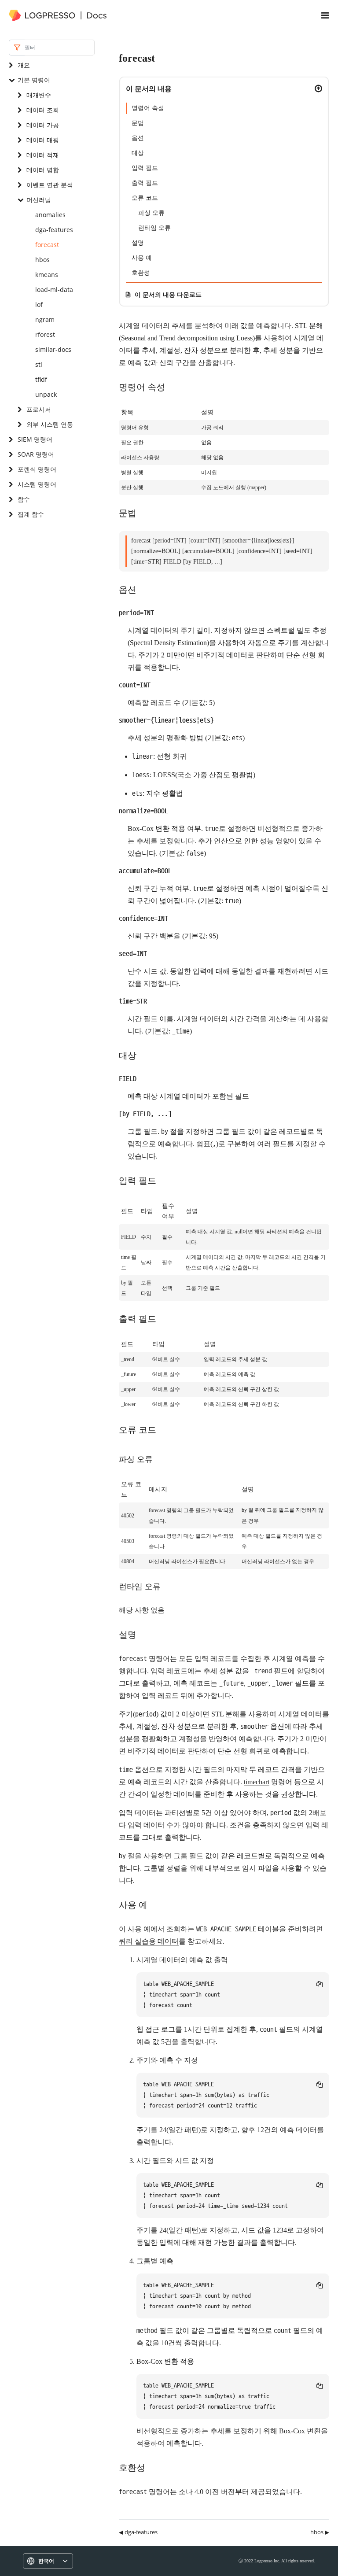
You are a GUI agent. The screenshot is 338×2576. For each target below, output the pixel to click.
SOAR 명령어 (36, 454)
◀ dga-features (138, 2532)
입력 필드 (145, 168)
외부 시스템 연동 (50, 424)
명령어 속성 (148, 108)
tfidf (41, 379)
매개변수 (39, 95)
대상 (138, 153)
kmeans (47, 275)
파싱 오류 (151, 213)
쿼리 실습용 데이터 (149, 1941)
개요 (24, 65)
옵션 (138, 138)
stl (39, 364)
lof (39, 304)
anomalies (50, 215)
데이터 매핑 (43, 140)
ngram (45, 319)
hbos (42, 260)
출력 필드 (145, 183)
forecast (47, 245)
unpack (46, 394)
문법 (138, 123)
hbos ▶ (320, 2532)
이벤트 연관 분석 (50, 185)
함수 (24, 499)
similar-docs (53, 349)
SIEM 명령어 (35, 439)
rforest (45, 334)
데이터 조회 (43, 110)
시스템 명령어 (37, 484)
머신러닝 (39, 200)
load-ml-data (54, 290)
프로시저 (39, 409)
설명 (138, 243)
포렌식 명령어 (37, 469)
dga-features (54, 230)
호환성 (141, 273)
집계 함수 (31, 514)
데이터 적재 (43, 155)
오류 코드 (145, 198)
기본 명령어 (34, 80)
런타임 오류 (154, 228)
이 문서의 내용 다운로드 (168, 294)
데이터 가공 (43, 125)
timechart (257, 1782)
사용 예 (142, 258)
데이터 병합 (43, 170)
